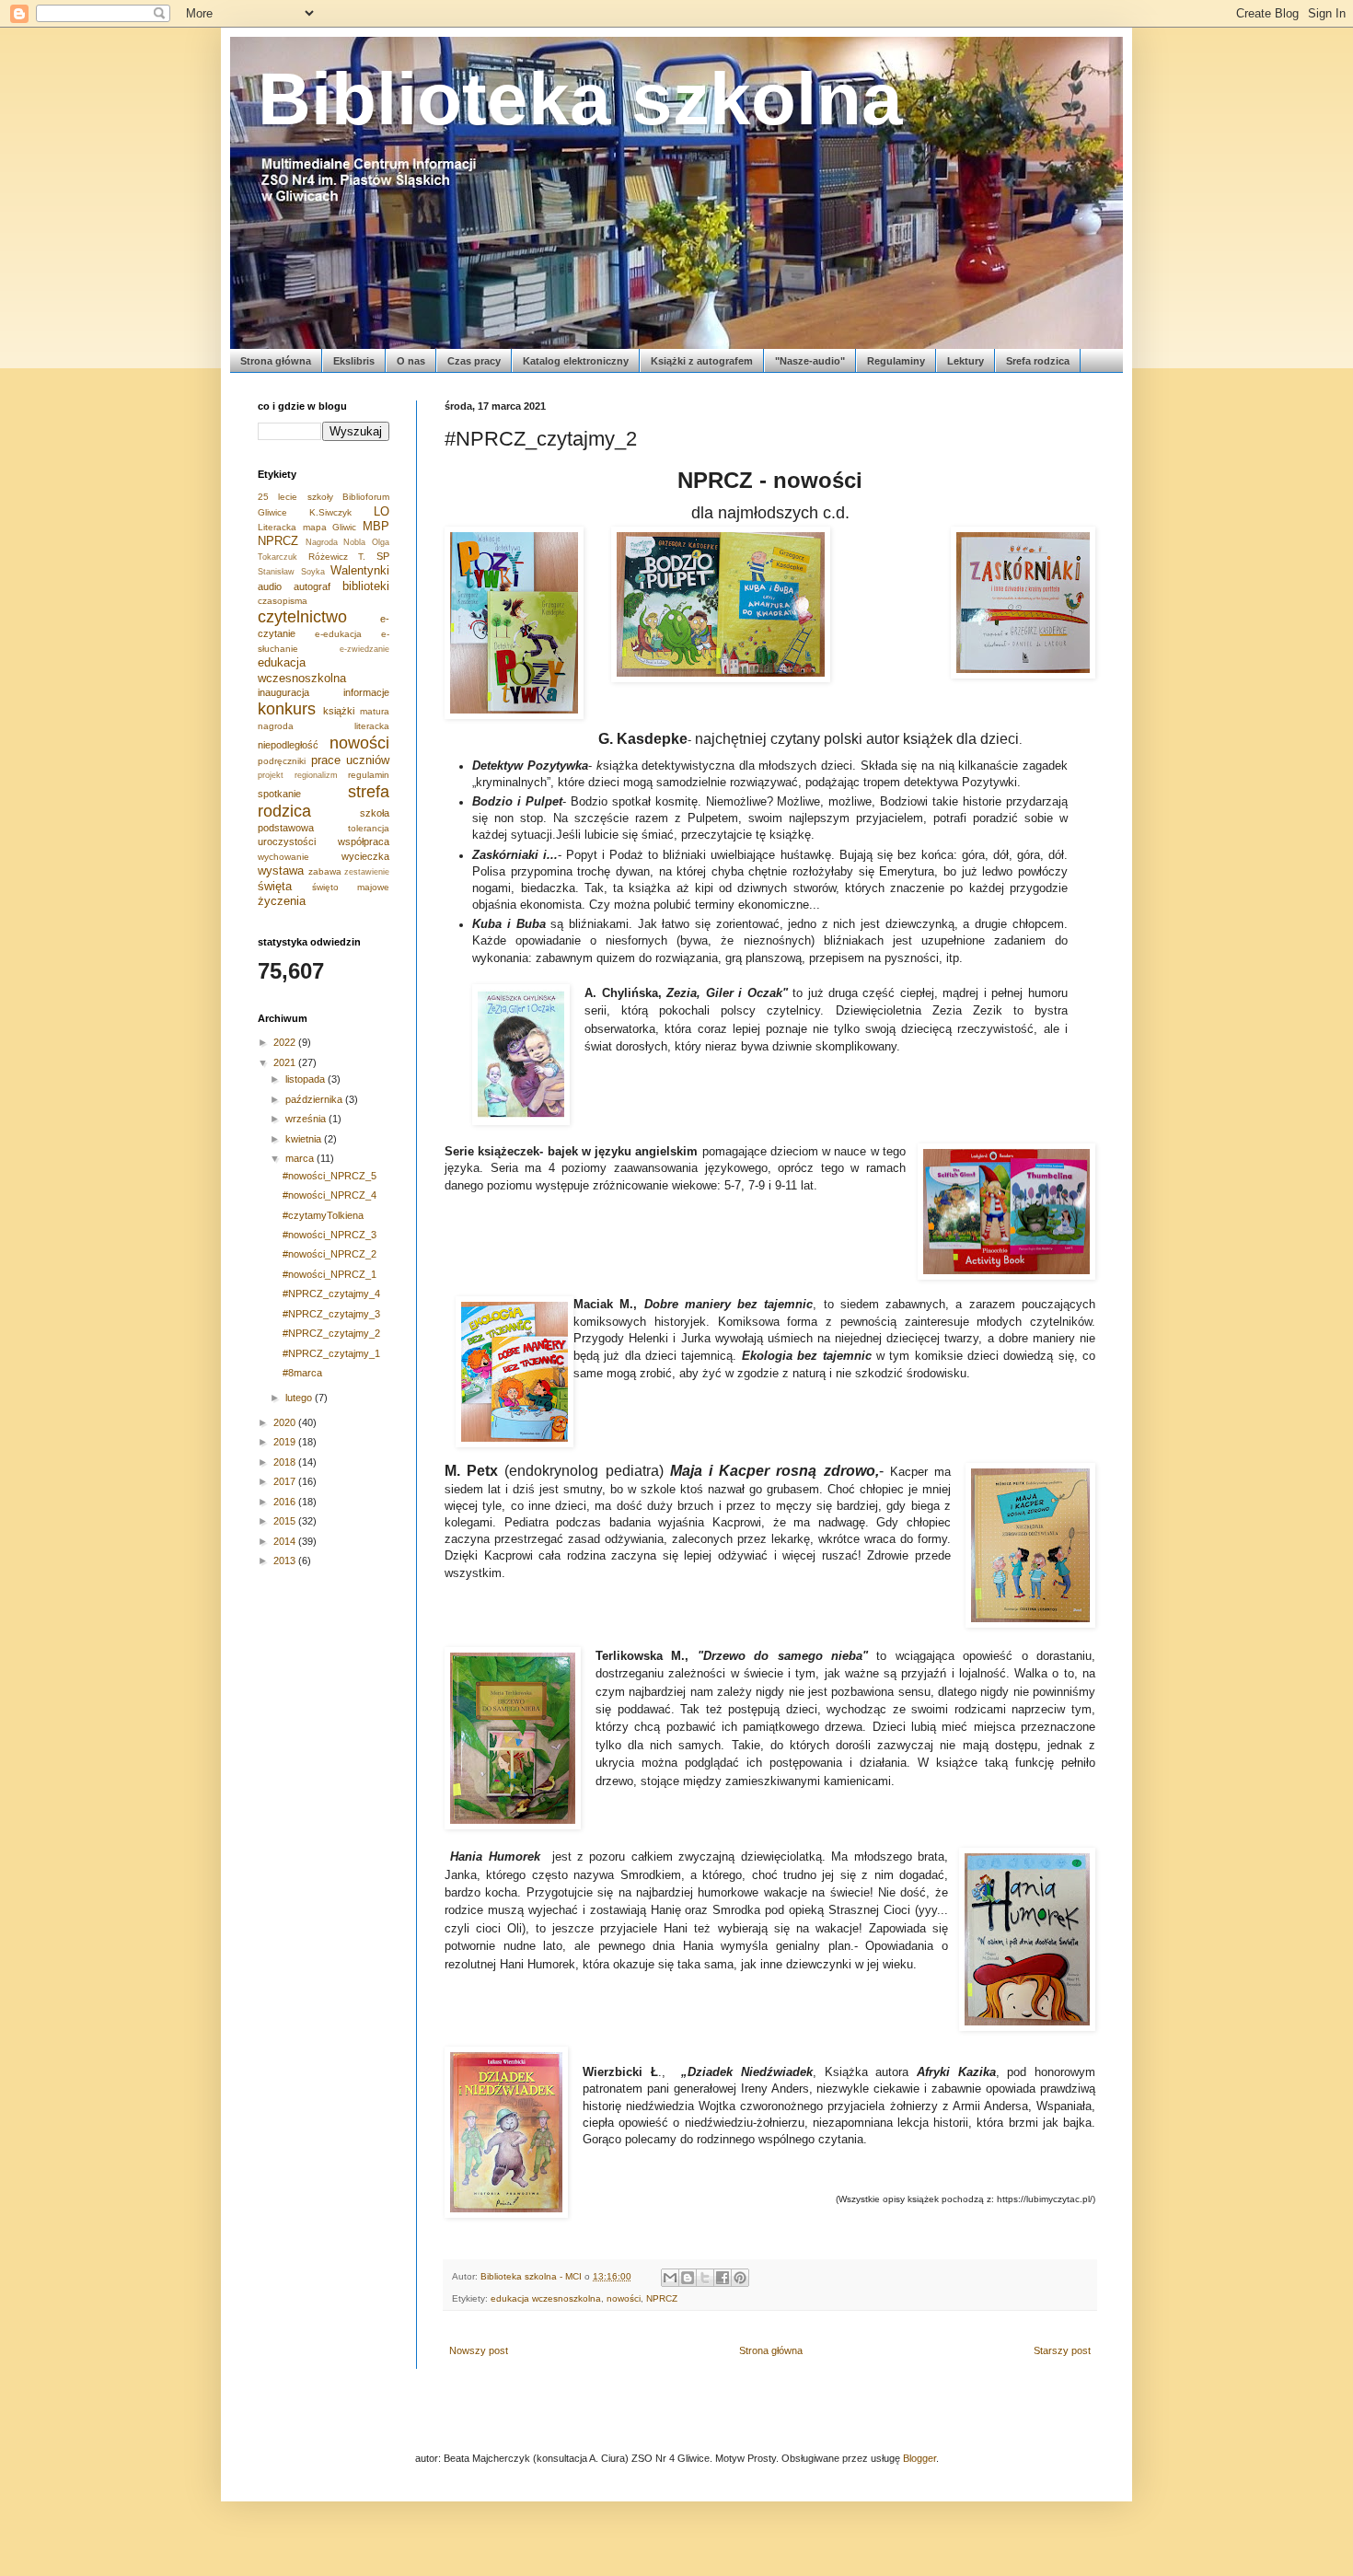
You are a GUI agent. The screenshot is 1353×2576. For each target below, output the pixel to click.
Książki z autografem (702, 361)
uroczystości (287, 841)
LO (382, 511)
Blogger (919, 2458)
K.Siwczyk (330, 512)
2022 (286, 1042)
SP (383, 556)
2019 (286, 1442)
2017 (286, 1481)
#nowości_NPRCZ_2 (330, 1254)
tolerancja (369, 828)
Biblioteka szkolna (580, 99)
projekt (271, 775)
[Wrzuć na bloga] (688, 2278)
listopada (306, 1079)
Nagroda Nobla (336, 542)
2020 (286, 1422)
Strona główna (276, 361)
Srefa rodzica (1038, 361)
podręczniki (282, 761)
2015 (286, 1521)
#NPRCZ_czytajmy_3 (331, 1314)
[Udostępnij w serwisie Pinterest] (740, 2278)
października (315, 1099)
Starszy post (1062, 2350)
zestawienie (367, 872)
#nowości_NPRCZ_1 (330, 1274)
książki (339, 711)
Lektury (966, 361)
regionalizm (316, 775)
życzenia (282, 901)
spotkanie (279, 794)
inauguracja (283, 692)
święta (275, 886)
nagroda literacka (324, 726)
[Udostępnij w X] (705, 2278)
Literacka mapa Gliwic (307, 527)
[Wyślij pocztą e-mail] (670, 2278)
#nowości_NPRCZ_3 (330, 1235)
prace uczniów (351, 760)
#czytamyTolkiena (323, 1215)
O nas (411, 361)
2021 (286, 1062)
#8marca (302, 1373)
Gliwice (272, 512)
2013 (286, 1561)
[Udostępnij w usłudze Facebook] (723, 2278)
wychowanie (283, 857)
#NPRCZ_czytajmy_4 (331, 1294)
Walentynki (360, 570)
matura (375, 711)
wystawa (281, 870)
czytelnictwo (302, 617)
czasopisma (283, 601)
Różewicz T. (337, 557)
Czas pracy (474, 361)
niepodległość (288, 745)
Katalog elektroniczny (576, 361)
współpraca (364, 841)
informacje (366, 692)
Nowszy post (479, 2350)
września (307, 1119)
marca (301, 1158)
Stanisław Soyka (291, 572)
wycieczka (365, 856)
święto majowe (351, 887)
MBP (376, 526)
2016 (286, 1502)
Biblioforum (366, 497)
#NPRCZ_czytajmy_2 (331, 1333)
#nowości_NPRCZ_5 (330, 1176)
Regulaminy (896, 361)
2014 (286, 1541)
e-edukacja (338, 634)
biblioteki (366, 586)
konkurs (287, 709)
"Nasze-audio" (810, 361)
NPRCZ (662, 2298)
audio (270, 586)
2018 (286, 1462)
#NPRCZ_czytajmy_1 (331, 1353)
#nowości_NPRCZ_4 (330, 1195)
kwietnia (305, 1139)
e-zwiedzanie (364, 649)
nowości (624, 2298)
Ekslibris (354, 361)
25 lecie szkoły (295, 497)
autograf (312, 586)
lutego (300, 1398)
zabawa (325, 871)
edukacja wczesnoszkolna (546, 2298)
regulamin (369, 775)
